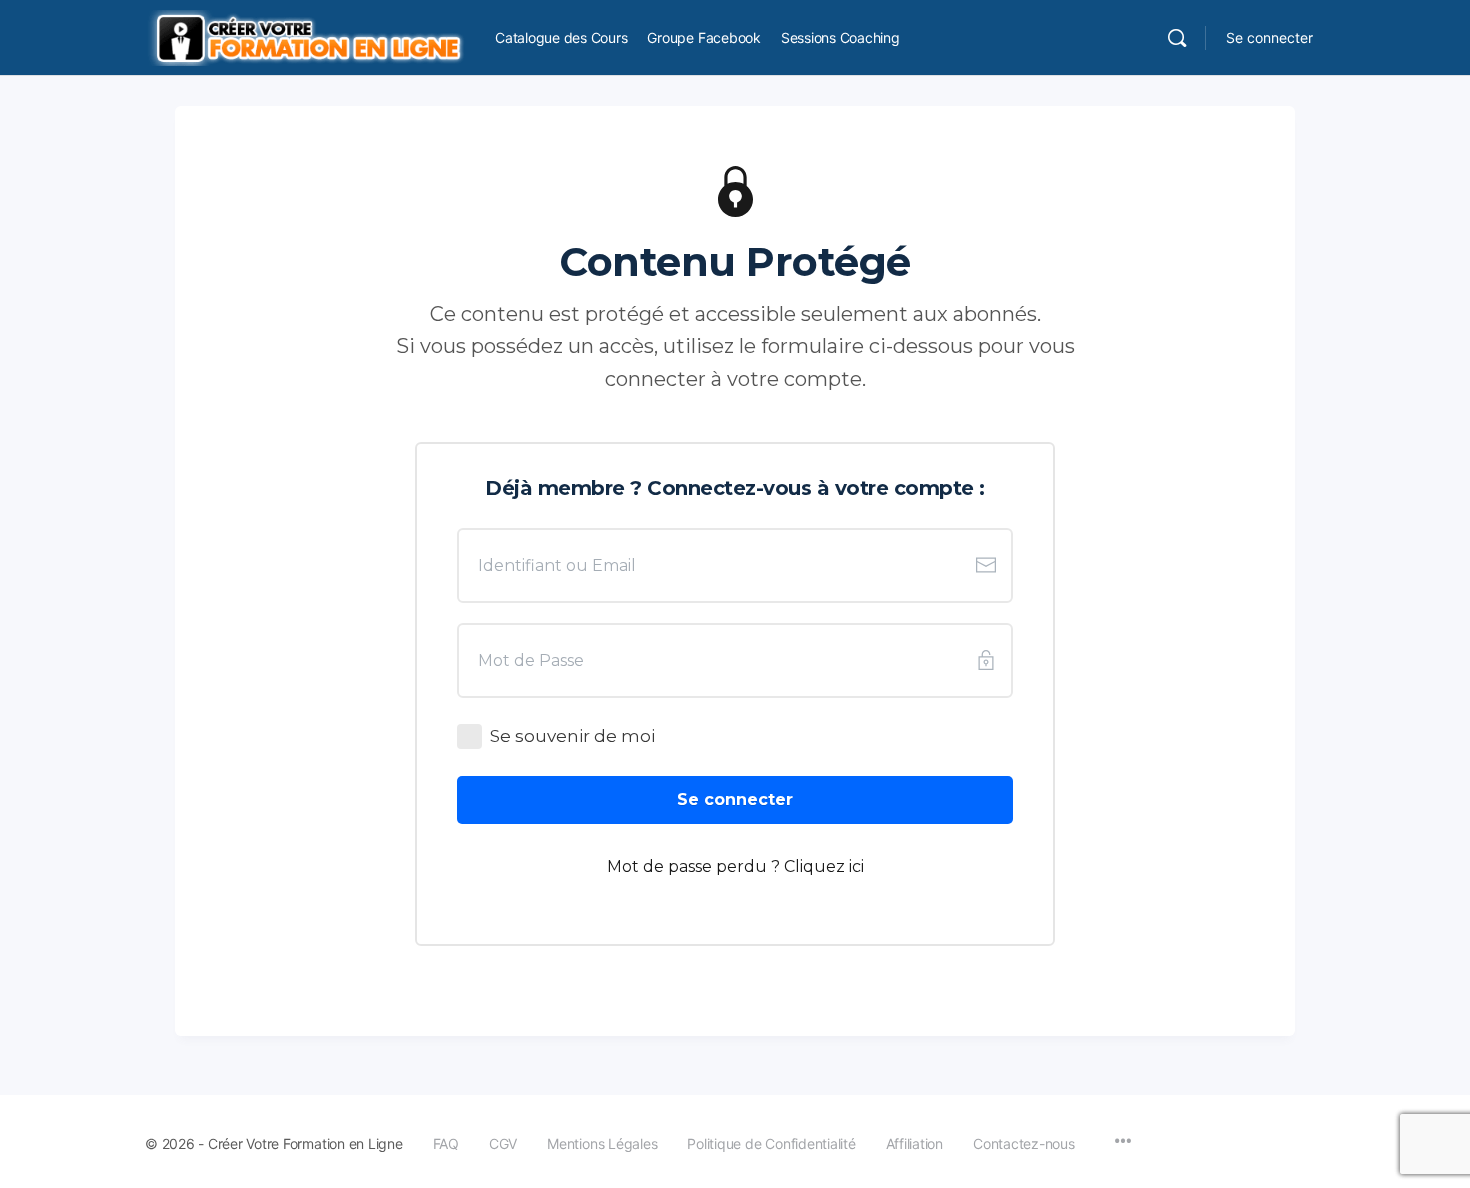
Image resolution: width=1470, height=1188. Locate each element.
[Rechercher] (1177, 38)
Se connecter (1269, 37)
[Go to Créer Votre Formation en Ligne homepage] (305, 36)
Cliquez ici (824, 866)
